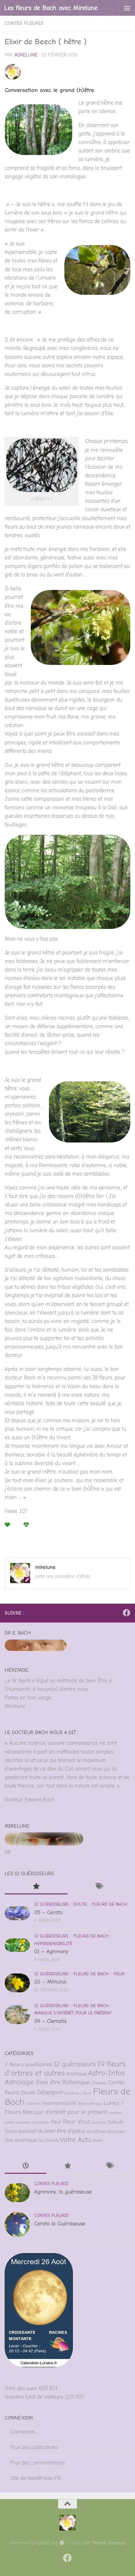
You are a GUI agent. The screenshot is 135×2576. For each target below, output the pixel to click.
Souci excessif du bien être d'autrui (45, 2131)
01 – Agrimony (51, 1952)
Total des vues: (22, 2388)
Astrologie (19, 2082)
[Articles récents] (26, 2167)
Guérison (33, 2104)
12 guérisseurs (51, 1904)
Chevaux (99, 2083)
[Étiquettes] (99, 1887)
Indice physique (90, 2104)
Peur (119, 1974)
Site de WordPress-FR (35, 2478)
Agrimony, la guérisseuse (63, 2192)
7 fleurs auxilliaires (28, 2064)
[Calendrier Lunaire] (39, 2365)
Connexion (23, 2432)
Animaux (76, 2074)
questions (99, 2123)
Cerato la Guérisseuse (60, 2224)
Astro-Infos (106, 2073)
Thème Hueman (109, 2543)
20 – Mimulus (50, 1982)
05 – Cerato (48, 1912)
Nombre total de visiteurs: (35, 2397)
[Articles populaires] (36, 1887)
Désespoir (50, 2092)
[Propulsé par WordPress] (62, 2543)
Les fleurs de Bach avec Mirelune (51, 8)
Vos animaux (21, 2140)
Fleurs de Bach (110, 1904)
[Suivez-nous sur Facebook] (127, 1613)
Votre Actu (76, 2140)
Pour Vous (77, 2122)
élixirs (98, 2141)
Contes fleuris (24, 23)
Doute (80, 1904)
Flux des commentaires (38, 2463)
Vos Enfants (49, 2141)
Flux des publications (34, 2447)
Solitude (116, 2122)
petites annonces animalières (27, 2123)
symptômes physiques (106, 2131)
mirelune (26, 55)
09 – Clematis (50, 2021)
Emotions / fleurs (78, 2093)
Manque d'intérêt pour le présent (73, 2013)
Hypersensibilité (53, 1944)
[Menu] (127, 8)
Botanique (76, 2082)
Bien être (48, 2082)
